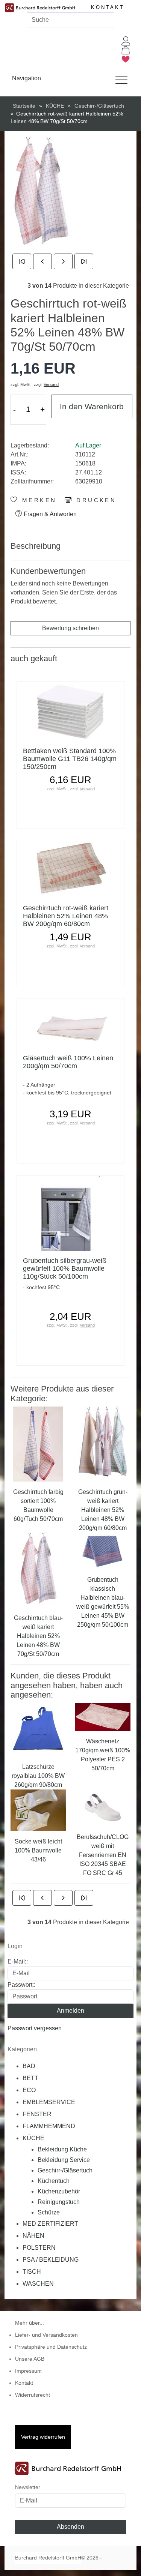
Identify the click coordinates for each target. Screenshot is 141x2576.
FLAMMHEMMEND (49, 2126)
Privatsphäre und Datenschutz (51, 2347)
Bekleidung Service (64, 2160)
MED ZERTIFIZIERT (50, 2224)
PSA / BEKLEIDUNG (51, 2260)
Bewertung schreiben (70, 628)
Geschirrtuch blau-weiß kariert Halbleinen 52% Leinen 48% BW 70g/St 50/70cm (38, 1636)
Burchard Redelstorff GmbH (48, 2558)
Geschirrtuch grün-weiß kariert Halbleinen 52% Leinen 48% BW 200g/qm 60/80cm (103, 1510)
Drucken (95, 500)
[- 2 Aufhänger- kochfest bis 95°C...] (71, 1023)
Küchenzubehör (59, 2191)
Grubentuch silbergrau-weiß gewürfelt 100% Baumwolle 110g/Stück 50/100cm (65, 1268)
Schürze (49, 2212)
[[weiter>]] (63, 261)
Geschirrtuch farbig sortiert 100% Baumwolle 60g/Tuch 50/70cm (38, 1505)
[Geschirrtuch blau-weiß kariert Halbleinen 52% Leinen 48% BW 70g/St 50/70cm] (38, 1569)
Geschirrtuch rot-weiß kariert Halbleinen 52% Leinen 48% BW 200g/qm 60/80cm (66, 916)
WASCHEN (38, 2284)
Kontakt (108, 7)
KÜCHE (33, 2138)
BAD (29, 2066)
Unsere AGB (30, 2359)
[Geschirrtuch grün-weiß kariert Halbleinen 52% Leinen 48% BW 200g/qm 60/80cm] (103, 1443)
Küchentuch (54, 2181)
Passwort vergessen (35, 2028)
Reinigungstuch (59, 2202)
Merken (38, 500)
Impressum (28, 2371)
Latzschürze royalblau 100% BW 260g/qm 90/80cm (38, 1776)
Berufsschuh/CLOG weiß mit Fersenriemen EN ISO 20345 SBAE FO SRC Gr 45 (103, 1855)
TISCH (32, 2272)
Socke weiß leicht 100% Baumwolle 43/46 (38, 1850)
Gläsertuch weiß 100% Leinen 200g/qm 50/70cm (68, 1062)
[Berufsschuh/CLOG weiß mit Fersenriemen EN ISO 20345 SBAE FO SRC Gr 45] (103, 1808)
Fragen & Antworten (49, 514)
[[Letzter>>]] (84, 261)
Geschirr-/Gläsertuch (65, 2170)
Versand (51, 384)
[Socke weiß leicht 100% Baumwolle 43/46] (38, 1810)
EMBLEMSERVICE (49, 2102)
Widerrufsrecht (33, 2395)
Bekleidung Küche (62, 2149)
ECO (29, 2090)
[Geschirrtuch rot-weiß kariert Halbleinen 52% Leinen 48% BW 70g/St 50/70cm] (41, 194)
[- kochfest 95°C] (71, 1213)
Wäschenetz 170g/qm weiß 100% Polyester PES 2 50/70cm (103, 1755)
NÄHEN (33, 2236)
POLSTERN (39, 2248)
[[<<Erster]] (22, 261)
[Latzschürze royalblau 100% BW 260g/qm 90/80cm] (38, 1729)
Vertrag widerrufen (43, 2437)
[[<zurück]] (42, 261)
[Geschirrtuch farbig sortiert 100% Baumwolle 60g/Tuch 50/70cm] (38, 1443)
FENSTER (37, 2114)
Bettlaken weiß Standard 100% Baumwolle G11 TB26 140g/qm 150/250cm (70, 759)
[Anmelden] (126, 41)
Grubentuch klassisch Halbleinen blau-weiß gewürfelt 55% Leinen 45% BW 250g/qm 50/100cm (103, 1602)
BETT (30, 2078)
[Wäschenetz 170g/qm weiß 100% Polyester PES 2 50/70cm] (103, 1717)
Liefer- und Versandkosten (46, 2335)
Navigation (27, 78)
